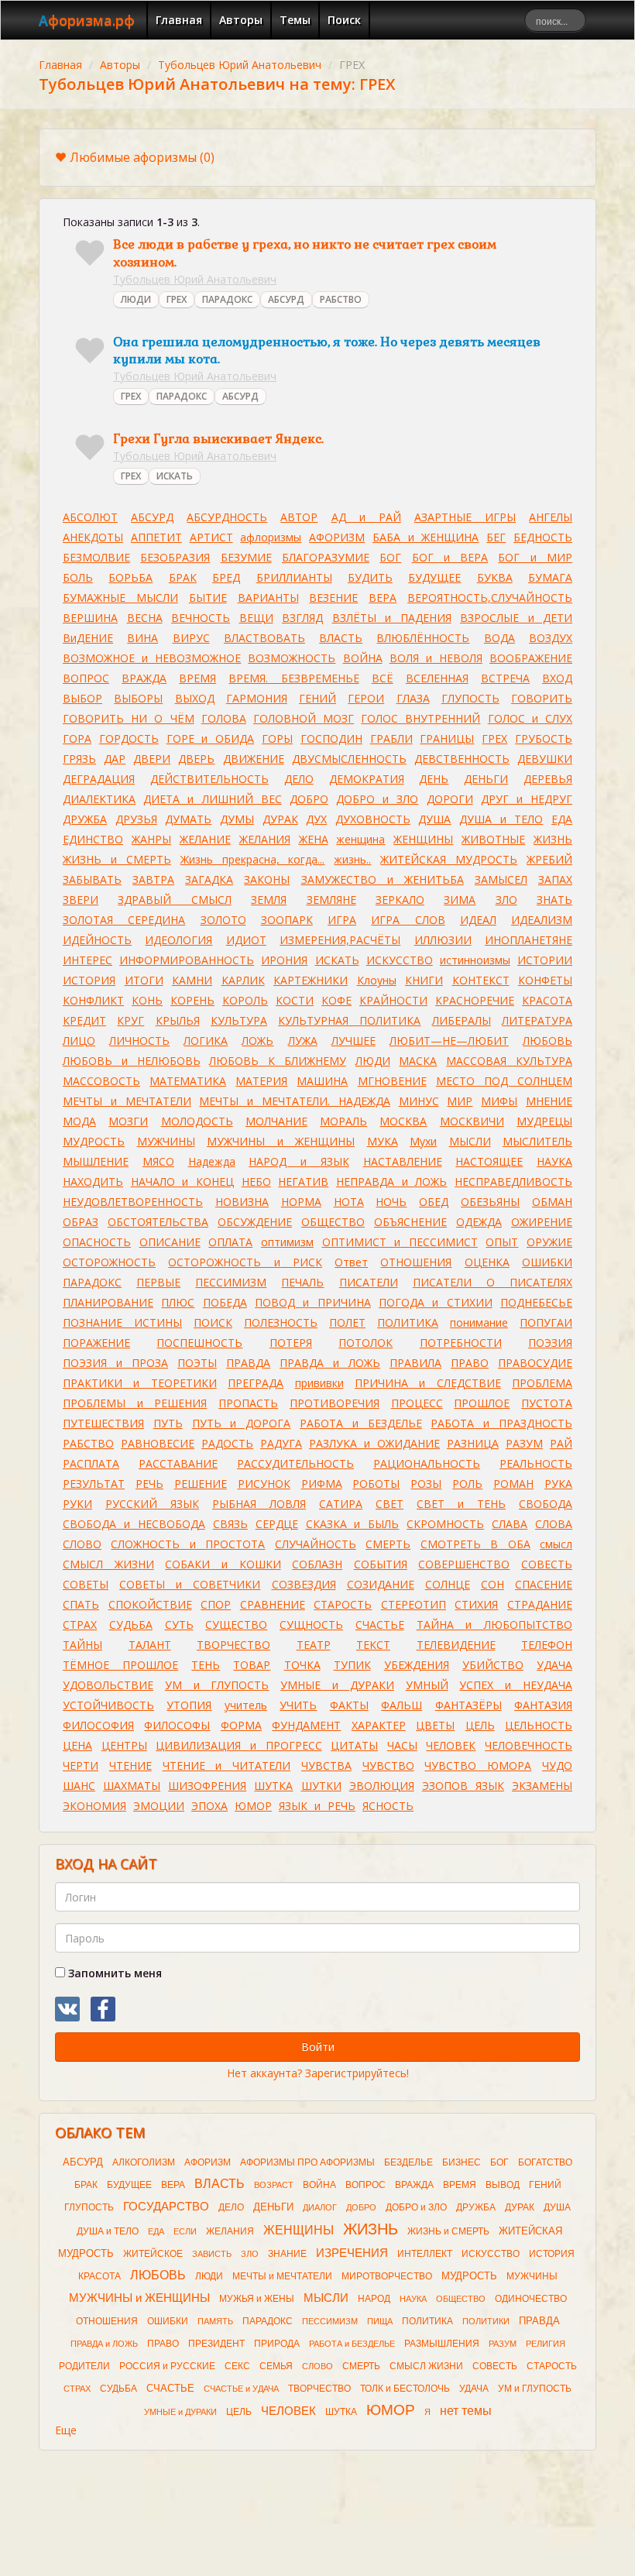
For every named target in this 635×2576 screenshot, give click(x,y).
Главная (179, 20)
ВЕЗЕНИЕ (333, 598)
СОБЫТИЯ (381, 1564)
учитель (246, 1705)
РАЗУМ (524, 1443)
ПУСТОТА (547, 1403)
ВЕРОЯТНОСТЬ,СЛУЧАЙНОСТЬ (490, 598)
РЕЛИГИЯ (546, 2344)
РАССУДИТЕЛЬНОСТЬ (295, 1463)
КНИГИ (424, 980)
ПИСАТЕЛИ (369, 1282)
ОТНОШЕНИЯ (416, 1262)
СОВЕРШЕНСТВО (464, 1564)
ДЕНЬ (434, 779)
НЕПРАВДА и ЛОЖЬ (391, 1182)
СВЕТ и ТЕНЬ (461, 1504)
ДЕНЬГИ (486, 779)
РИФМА (322, 1484)
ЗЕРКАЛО (400, 900)
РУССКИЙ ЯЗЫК (152, 1504)
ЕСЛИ (185, 2231)
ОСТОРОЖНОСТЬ (109, 1262)
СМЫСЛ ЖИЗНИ (108, 1564)
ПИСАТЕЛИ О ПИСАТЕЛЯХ (493, 1282)
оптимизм (287, 1242)
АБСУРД (286, 299)
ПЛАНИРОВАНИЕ (108, 1302)
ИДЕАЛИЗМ (542, 920)
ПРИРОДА (277, 2344)
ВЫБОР (82, 698)
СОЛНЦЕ (448, 1584)
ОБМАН (552, 1202)
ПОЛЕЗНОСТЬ (281, 1322)
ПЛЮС (178, 1302)
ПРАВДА (248, 1363)
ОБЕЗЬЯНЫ (490, 1202)
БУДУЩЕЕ (434, 577)
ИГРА (342, 920)
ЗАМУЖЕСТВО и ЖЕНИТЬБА (383, 879)
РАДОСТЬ (227, 1443)
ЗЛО (506, 900)
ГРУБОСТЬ (544, 738)
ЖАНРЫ (151, 839)
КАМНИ (192, 980)
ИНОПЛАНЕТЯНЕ (529, 940)
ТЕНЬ (206, 1665)
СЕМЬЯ (276, 2366)
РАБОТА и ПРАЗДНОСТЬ (501, 1423)
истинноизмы (475, 960)
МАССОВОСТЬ (101, 1081)
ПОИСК (213, 1322)
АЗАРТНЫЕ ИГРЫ (465, 517)
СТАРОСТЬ (343, 1604)
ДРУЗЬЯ (136, 819)
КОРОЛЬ (245, 1000)
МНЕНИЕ (549, 1101)
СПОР (216, 1604)
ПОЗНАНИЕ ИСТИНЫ (122, 1322)
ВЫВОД (503, 2185)
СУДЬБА (131, 1625)
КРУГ (130, 1020)
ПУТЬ (168, 1423)
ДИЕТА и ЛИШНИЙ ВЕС (213, 799)
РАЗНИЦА (473, 1443)
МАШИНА (322, 1081)
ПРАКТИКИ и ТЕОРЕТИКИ (140, 1383)
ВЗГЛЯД (302, 618)
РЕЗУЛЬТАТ (94, 1484)
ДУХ (316, 819)
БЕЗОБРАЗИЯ (175, 557)
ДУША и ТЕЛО (501, 819)
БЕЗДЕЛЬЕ (408, 2162)
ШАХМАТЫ (132, 1786)
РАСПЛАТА (91, 1463)
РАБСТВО (341, 299)
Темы (295, 20)
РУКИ (77, 1504)
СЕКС (237, 2366)
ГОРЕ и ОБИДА (211, 738)
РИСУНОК (264, 1484)
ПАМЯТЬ (215, 2321)
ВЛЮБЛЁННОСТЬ (423, 638)
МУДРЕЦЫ (544, 1121)
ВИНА (142, 638)
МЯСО (158, 1161)
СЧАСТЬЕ (380, 1625)
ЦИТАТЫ (354, 1745)
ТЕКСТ (373, 1645)
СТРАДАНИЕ (540, 1604)
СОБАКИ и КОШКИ (223, 1564)
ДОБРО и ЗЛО (377, 799)
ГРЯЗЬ (79, 759)
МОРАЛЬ (343, 1121)
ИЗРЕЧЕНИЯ (352, 2253)
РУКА (558, 1484)
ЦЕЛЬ (480, 1725)
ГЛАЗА (413, 698)
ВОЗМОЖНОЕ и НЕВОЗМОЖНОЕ (152, 658)
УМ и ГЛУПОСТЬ (217, 1685)
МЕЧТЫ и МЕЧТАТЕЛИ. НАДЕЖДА (294, 1101)
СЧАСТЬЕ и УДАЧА (241, 2389)
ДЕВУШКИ (545, 759)
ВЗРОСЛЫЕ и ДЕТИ (516, 618)
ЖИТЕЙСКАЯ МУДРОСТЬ (449, 859)
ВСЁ (383, 678)
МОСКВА (403, 1121)
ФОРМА (241, 1725)
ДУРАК (280, 819)
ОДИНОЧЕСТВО (531, 2299)
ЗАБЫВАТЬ (92, 879)
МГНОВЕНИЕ (392, 1081)
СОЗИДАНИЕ (381, 1584)
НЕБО (256, 1182)
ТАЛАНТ (150, 1645)
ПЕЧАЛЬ (302, 1282)
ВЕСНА (145, 618)
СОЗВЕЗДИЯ (304, 1584)
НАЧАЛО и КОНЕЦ (182, 1182)
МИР (460, 1101)
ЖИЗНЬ (553, 839)
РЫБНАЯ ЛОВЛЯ (259, 1504)
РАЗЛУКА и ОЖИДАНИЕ (374, 1443)
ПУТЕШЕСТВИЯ (103, 1423)
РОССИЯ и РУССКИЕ (167, 2366)
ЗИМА (460, 900)
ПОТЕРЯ (291, 1343)
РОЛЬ (467, 1484)
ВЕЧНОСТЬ (201, 618)
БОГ (390, 557)
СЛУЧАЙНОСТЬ (316, 1544)
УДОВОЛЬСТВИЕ (108, 1685)
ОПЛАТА (230, 1242)
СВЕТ (390, 1504)
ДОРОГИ (450, 799)
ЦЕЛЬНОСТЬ (539, 1725)
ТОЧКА (302, 1665)
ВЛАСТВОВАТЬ (264, 638)
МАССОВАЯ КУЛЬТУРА (509, 1061)
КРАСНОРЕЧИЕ (475, 1000)
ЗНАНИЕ (287, 2254)
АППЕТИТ (156, 537)
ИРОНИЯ (284, 960)
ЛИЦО (79, 1041)
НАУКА (554, 1161)
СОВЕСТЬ (547, 1564)
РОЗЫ (426, 1484)
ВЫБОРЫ (138, 698)
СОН (493, 1584)
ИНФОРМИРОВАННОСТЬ (187, 960)
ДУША (434, 819)
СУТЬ (179, 1625)
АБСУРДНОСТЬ (227, 517)
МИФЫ (499, 1101)
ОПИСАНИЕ (170, 1242)
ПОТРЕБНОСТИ (461, 1343)
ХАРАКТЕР (379, 1725)
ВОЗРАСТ (274, 2185)
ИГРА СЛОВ (408, 920)
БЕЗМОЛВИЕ (96, 557)
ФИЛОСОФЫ (177, 1725)
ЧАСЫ (402, 1745)
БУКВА (495, 577)
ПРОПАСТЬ (248, 1403)
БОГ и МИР (535, 557)
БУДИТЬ (370, 577)
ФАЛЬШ (402, 1705)
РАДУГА (281, 1443)
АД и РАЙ (366, 517)
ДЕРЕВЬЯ (548, 779)
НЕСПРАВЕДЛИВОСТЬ (513, 1182)
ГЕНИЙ (317, 698)
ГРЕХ (177, 299)
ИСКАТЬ (175, 476)
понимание (479, 1322)
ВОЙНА (363, 658)
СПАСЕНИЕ (544, 1584)
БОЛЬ (78, 577)
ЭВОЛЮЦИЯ (382, 1786)
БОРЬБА (130, 577)
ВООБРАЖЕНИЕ (531, 658)
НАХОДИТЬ (93, 1182)
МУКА (383, 1141)
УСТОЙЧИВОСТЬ (108, 1705)
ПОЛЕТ (347, 1322)
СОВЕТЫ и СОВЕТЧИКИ (190, 1584)
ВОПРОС (86, 678)
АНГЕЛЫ (551, 517)
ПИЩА (380, 2321)
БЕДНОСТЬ (543, 537)
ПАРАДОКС (227, 299)
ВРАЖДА (144, 678)
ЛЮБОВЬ (547, 1041)
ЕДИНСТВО (93, 839)
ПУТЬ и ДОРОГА (242, 1423)
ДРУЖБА (85, 819)
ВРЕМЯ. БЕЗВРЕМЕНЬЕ (293, 678)
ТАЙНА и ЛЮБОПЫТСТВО (495, 1625)
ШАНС (79, 1786)
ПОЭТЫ (197, 1363)
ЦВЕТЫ (435, 1725)
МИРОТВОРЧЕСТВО (387, 2276)
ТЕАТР (314, 1645)
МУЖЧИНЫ (166, 1141)
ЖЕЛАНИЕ (205, 839)
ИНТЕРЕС (88, 960)
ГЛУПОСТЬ (470, 698)
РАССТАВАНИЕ (178, 1463)
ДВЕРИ (152, 759)
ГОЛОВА (224, 718)
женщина (360, 839)
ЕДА (562, 819)
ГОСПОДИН (331, 738)
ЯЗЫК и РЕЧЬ (317, 1806)
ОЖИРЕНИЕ (542, 1222)
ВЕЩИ (256, 618)
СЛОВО (82, 1544)
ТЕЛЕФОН (547, 1645)
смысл (556, 1544)
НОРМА (301, 1202)
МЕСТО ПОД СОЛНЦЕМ (504, 1081)
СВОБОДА (546, 1504)
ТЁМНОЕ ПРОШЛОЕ (120, 1665)
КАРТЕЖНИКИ (311, 980)
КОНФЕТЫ (545, 980)
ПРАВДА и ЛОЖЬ (330, 1363)
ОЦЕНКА (487, 1262)
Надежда (212, 1161)
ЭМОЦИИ (159, 1806)
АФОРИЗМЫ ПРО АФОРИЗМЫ (307, 2162)
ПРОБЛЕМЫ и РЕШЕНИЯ (135, 1403)
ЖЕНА (314, 839)
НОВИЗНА (242, 1202)
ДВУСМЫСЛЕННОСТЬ (349, 759)
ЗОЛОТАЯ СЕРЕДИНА (124, 920)
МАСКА (418, 1061)
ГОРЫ (277, 738)
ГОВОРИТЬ (542, 698)
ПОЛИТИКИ (486, 2321)
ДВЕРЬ (196, 759)
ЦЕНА (77, 1745)
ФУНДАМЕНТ (306, 1725)
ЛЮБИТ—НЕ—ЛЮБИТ (449, 1041)
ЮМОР (253, 1806)
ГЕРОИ (366, 698)
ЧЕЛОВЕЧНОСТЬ (529, 1745)
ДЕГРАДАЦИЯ (99, 779)
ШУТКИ (321, 1786)
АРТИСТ (211, 537)
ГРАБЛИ (391, 738)
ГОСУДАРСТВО (166, 2207)
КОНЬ (147, 1000)
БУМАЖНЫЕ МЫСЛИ (120, 598)
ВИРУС (191, 638)
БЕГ (496, 537)
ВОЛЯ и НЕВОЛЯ (436, 658)
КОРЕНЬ (192, 1000)
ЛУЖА (303, 1041)
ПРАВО (470, 1363)
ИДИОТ (246, 940)
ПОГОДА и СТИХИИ (436, 1302)
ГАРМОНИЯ (257, 698)
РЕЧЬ (149, 1484)
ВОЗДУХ (551, 638)
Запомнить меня (113, 1973)
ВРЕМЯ (197, 678)
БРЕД (226, 577)
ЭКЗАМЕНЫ (542, 1786)
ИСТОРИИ (545, 960)
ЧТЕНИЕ (130, 1765)
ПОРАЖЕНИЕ (96, 1343)
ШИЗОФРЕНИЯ (207, 1786)
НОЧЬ (391, 1202)
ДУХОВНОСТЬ (373, 819)
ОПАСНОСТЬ (97, 1242)
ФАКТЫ (349, 1705)
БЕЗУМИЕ (246, 557)
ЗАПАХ (555, 879)
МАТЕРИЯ (261, 1081)
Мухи (423, 1141)
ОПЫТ (502, 1242)
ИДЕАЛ (478, 920)
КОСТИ (295, 1000)
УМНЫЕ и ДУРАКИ (337, 1685)
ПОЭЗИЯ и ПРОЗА (115, 1363)
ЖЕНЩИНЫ (423, 839)
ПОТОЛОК (366, 1343)
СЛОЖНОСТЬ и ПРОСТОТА (188, 1544)
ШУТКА (273, 1786)
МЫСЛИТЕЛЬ (537, 1141)
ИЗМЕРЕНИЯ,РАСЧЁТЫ (340, 940)
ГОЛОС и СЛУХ (530, 718)
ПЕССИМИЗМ (231, 1282)
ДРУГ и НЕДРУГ (527, 799)
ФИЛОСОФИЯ (98, 1725)
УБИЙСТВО (493, 1665)
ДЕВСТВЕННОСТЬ (462, 759)
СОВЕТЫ (86, 1584)
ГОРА (77, 738)
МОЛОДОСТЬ (197, 1121)
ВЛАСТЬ (341, 638)
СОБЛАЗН (317, 1564)
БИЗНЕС (462, 2162)
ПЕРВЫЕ (158, 1282)
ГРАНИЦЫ (447, 738)
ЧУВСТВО (388, 1765)
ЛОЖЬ (257, 1041)
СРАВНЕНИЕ (273, 1604)
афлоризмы (271, 537)
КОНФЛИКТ (93, 1000)
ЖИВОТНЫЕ (493, 839)
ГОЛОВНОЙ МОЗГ (304, 718)
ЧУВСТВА (326, 1765)
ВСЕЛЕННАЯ (437, 678)
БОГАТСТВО (545, 2162)
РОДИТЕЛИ (84, 2366)
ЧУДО (557, 1765)
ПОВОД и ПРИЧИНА (313, 1302)
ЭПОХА (209, 1806)
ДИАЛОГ (320, 2207)
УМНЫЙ (427, 1685)
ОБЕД (434, 1202)
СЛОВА (554, 1524)
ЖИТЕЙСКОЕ (153, 2254)
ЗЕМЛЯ (269, 900)
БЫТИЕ (208, 598)
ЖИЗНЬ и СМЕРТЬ (117, 859)
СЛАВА (510, 1524)
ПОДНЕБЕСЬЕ (536, 1302)
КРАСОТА (547, 1000)
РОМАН (513, 1484)
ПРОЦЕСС (417, 1403)
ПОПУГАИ (546, 1322)
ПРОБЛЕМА (542, 1383)
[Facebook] (103, 2009)
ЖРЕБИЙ (549, 859)
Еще (66, 2430)
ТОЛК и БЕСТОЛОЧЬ (405, 2389)
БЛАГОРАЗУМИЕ (326, 557)
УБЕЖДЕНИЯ (417, 1665)
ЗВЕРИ (81, 900)
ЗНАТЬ (554, 900)
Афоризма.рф (87, 20)
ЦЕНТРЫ (124, 1745)
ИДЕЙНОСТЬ (97, 940)
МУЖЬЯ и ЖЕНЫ (257, 2299)
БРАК (183, 577)
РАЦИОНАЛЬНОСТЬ (427, 1463)
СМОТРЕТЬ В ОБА (475, 1544)
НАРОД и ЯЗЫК (299, 1161)
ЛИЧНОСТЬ (139, 1041)
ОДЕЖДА (479, 1222)
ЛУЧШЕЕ (354, 1041)
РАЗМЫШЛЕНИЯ (442, 2344)
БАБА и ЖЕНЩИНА (426, 537)
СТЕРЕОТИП (414, 1604)
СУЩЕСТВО (236, 1625)
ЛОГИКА (206, 1041)
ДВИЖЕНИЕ (254, 759)
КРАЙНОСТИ (393, 1000)
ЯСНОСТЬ (388, 1806)
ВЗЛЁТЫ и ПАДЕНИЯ (392, 618)
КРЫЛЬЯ (178, 1020)
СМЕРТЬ (388, 1544)
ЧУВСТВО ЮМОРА (478, 1765)
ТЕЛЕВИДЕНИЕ (456, 1645)
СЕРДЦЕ (277, 1524)
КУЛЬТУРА (239, 1020)
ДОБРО (309, 799)
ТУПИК (352, 1665)
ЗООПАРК (287, 920)
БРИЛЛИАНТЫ (294, 577)
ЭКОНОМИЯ (94, 1806)
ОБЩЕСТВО (333, 1222)
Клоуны (377, 980)
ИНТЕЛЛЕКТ (425, 2254)
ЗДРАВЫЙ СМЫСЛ (174, 900)
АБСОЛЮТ (90, 517)
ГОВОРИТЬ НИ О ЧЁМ (129, 718)
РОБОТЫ (376, 1484)
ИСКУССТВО (400, 960)
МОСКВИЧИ (472, 1121)
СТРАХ (80, 1625)
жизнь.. (352, 859)
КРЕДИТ (84, 1020)
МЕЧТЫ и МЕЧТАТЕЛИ (127, 1101)
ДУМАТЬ (188, 819)
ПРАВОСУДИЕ (535, 1363)
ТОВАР (252, 1665)
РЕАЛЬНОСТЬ (536, 1463)
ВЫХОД (195, 698)
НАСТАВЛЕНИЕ (403, 1161)
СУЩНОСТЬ (311, 1625)
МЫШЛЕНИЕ (96, 1161)
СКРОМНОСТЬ (445, 1524)
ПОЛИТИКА (408, 1322)
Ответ (351, 1262)
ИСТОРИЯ (89, 980)
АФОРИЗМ (337, 537)
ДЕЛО (299, 779)
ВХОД (557, 678)
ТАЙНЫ (82, 1645)
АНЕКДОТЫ (93, 537)
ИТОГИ (144, 980)
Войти (318, 2047)
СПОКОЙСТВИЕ (150, 1604)
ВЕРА (383, 598)
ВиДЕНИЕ (88, 638)
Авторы (241, 20)
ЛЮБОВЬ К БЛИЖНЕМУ (278, 1061)
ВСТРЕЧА (505, 678)
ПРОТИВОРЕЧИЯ (335, 1403)
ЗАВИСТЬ (212, 2254)
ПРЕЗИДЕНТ (216, 2344)
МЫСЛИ (470, 1141)
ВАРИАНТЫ (268, 598)
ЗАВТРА (153, 879)
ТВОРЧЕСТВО (233, 1645)
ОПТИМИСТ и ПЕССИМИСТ (400, 1242)
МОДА (79, 1121)
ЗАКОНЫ (267, 879)
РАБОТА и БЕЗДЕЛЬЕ (361, 1423)
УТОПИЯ (189, 1705)
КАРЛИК (243, 980)
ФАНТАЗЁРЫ (469, 1705)
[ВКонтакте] (67, 2009)
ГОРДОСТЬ (129, 738)
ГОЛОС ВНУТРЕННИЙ (420, 718)
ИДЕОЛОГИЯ (178, 940)
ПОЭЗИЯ (550, 1343)
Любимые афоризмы (142, 157)
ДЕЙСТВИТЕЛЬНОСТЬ (209, 779)
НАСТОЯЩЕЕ (489, 1161)
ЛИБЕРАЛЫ (462, 1020)
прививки (319, 1383)
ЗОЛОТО (223, 920)
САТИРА (341, 1504)
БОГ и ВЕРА (450, 557)
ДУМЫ (237, 819)
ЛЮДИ (136, 299)
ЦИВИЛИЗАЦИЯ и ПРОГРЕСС (239, 1745)
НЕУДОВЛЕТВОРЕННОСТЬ (133, 1202)
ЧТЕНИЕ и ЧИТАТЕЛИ (227, 1765)
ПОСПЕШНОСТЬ (199, 1343)
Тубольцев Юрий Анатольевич (240, 65)
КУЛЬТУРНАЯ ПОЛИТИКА (349, 1020)
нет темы (466, 2411)
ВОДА (499, 638)
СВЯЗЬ (230, 1524)
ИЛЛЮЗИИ (443, 940)
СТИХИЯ (476, 1604)
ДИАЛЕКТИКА (99, 799)
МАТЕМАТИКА (188, 1081)
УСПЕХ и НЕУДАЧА (516, 1685)
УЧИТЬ (298, 1705)
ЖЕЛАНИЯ (265, 839)
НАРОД (374, 2299)
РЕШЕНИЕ (201, 1484)
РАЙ (561, 1443)
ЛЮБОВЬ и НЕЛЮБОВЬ (132, 1061)
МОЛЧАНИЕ (276, 1121)
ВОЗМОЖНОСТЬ (292, 658)
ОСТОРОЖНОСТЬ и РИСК (245, 1262)
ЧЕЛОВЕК (451, 1745)
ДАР (115, 759)
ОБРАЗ (81, 1222)
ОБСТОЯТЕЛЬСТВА (158, 1222)
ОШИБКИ (547, 1262)
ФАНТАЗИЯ (543, 1705)
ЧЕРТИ (81, 1765)
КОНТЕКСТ (481, 980)
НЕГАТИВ (303, 1182)
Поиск (344, 20)
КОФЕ (336, 1000)
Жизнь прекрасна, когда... (253, 859)
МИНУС (419, 1101)
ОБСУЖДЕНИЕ (255, 1222)
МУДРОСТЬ (94, 1141)
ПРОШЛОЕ (482, 1403)
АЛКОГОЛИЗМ (144, 2162)
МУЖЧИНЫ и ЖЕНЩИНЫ (281, 1141)
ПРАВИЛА (415, 1363)
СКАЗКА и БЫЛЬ (353, 1524)
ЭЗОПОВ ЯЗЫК (463, 1786)
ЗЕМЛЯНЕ (331, 900)
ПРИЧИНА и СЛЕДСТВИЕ (428, 1383)
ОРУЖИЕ (549, 1242)
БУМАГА (550, 577)
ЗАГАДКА (209, 879)
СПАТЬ (81, 1604)
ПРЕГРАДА (256, 1383)
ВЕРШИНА (90, 618)
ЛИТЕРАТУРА (537, 1020)
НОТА (349, 1202)
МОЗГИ (128, 1121)
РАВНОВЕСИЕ (158, 1443)
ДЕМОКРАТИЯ (367, 779)
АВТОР (299, 517)
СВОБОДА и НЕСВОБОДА (134, 1524)
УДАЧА (554, 1665)
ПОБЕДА (225, 1302)
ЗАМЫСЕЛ (501, 879)
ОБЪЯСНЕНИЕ (410, 1222)
